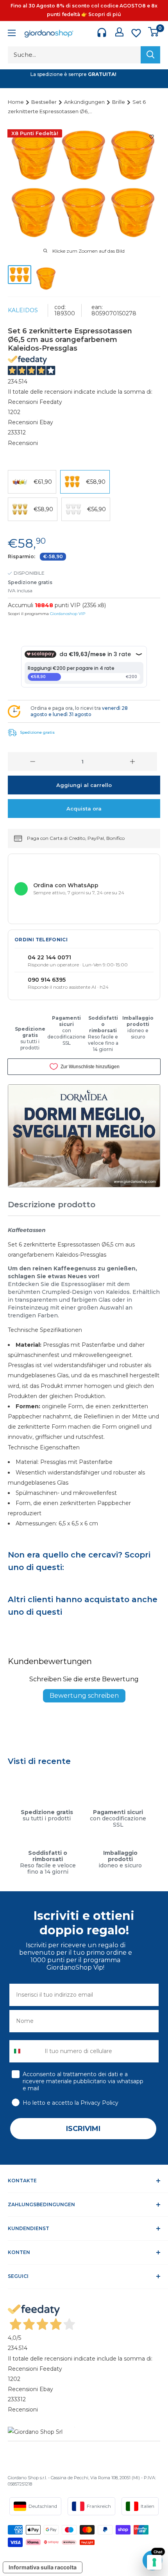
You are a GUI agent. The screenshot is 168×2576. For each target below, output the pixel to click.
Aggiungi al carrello (84, 785)
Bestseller (45, 102)
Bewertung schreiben (84, 1696)
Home (16, 102)
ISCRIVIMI (83, 2129)
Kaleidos (23, 310)
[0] (154, 32)
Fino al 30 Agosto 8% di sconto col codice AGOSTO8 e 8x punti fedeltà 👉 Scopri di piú (84, 10)
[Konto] (119, 32)
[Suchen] (150, 55)
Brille (119, 102)
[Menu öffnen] (12, 34)
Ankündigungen (85, 102)
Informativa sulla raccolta (43, 2567)
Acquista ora (84, 809)
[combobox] (25, 2051)
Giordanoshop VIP (68, 614)
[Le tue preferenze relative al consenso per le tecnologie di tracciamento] (154, 2562)
